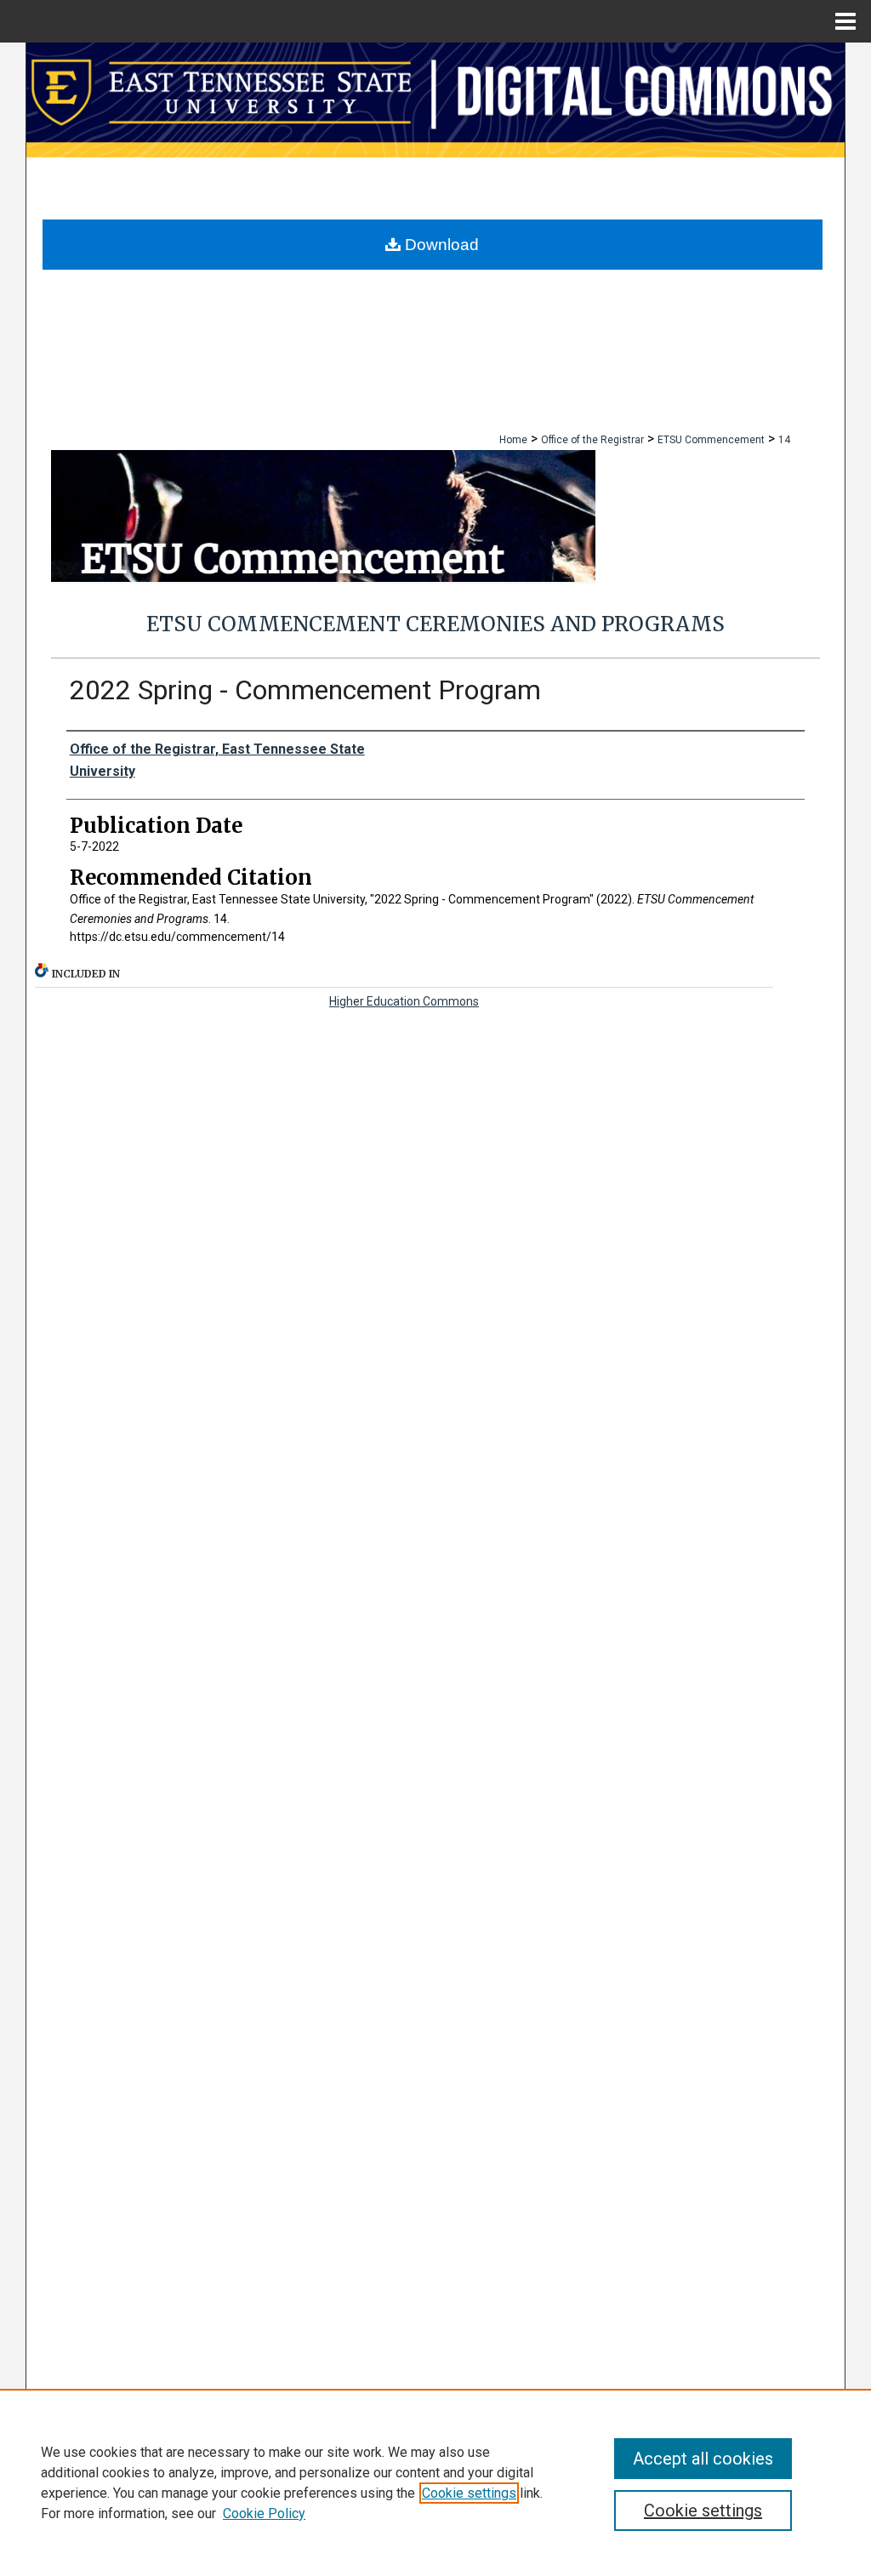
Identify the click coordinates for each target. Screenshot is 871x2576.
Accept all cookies (703, 2459)
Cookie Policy (264, 2513)
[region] (435, 2482)
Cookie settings (469, 2493)
